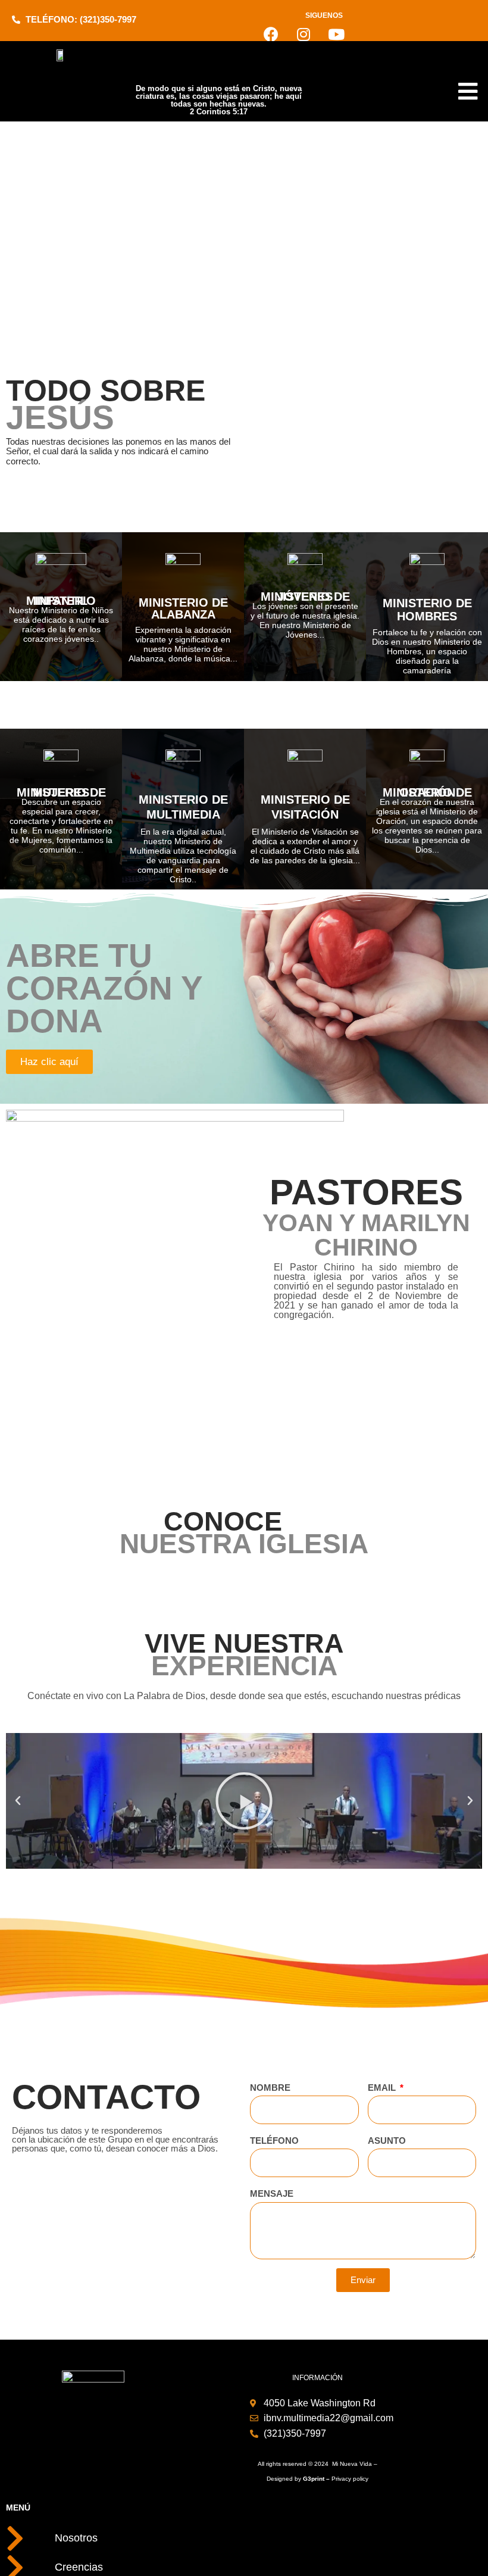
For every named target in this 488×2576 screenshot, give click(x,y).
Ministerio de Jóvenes (305, 597)
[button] (18, 1801)
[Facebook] (271, 34)
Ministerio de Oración (427, 792)
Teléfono (274, 2141)
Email (383, 2088)
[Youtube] (336, 34)
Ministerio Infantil (61, 601)
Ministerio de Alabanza (183, 608)
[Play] (244, 1801)
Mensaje (272, 2193)
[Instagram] (304, 34)
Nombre (270, 2088)
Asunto (387, 2141)
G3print (314, 2479)
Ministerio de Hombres (427, 610)
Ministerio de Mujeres (61, 792)
